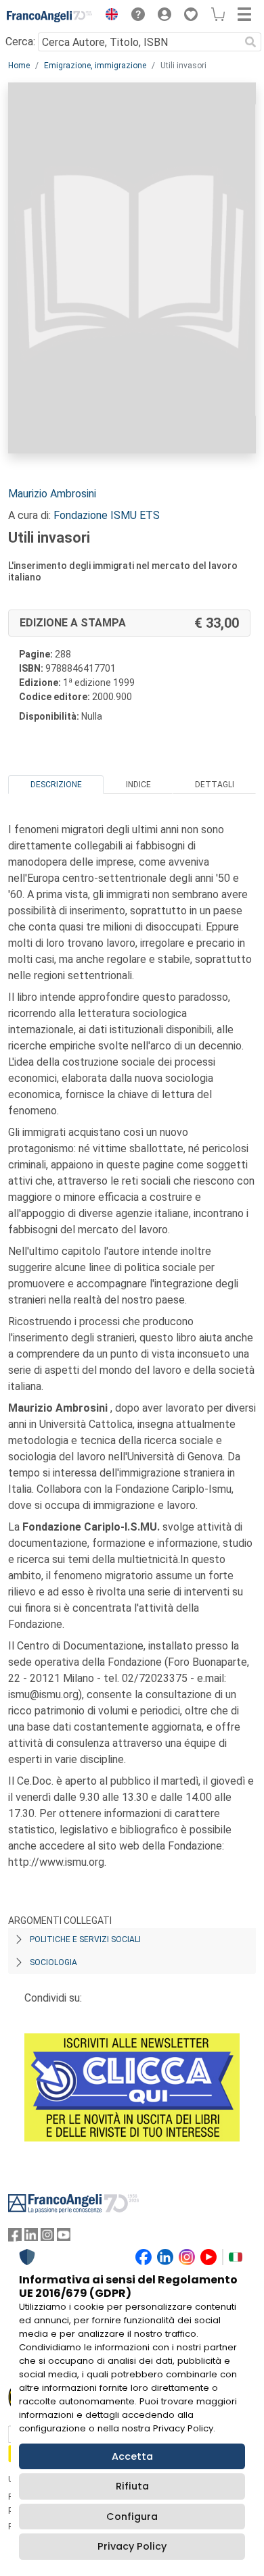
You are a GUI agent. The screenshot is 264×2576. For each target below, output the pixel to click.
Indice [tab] (138, 785)
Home (19, 66)
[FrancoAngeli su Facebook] (15, 2238)
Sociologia (53, 1962)
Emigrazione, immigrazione (95, 66)
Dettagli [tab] (215, 785)
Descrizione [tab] (56, 785)
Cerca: (20, 42)
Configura (132, 2517)
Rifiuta (132, 2486)
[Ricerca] (250, 42)
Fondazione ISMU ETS (107, 515)
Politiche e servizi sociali (85, 1939)
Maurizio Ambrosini (52, 494)
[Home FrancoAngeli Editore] (50, 16)
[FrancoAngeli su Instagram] (47, 2238)
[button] (108, 16)
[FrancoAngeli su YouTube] (64, 2238)
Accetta (132, 2456)
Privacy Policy (132, 2546)
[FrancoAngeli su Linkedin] (31, 2238)
